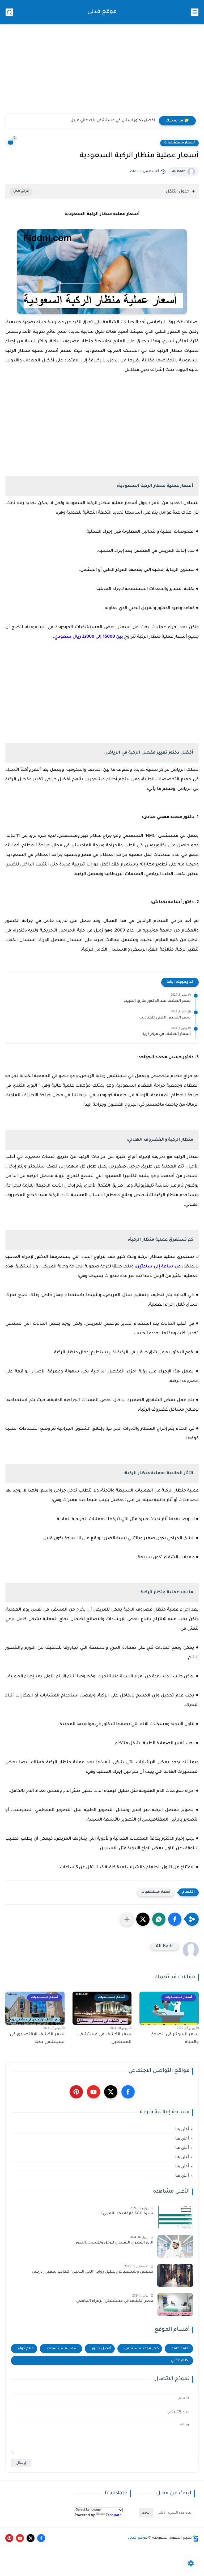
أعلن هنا (182, 2129)
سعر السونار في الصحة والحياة (175, 2038)
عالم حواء (26, 2349)
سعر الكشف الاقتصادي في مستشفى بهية (37, 2038)
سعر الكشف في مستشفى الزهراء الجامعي (115, 2301)
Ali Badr (178, 172)
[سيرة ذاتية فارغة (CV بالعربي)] (175, 2217)
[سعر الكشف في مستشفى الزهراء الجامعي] (175, 2305)
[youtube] (93, 2092)
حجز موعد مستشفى (141, 2349)
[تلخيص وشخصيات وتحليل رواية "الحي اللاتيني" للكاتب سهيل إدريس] (175, 2275)
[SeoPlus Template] (195, 2538)
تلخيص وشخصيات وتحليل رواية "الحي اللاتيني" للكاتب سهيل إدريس (93, 2272)
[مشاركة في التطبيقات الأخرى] (127, 1919)
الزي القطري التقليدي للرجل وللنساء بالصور (114, 2243)
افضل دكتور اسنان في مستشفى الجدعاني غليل (113, 121)
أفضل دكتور (101, 2349)
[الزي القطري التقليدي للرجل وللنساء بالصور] (175, 2246)
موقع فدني (102, 12)
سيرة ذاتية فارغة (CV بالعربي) (127, 2214)
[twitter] (111, 2092)
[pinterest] (76, 2092)
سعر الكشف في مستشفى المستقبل (104, 2038)
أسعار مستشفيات (179, 143)
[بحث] (9, 12)
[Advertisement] (102, 72)
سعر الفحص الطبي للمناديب (165, 1018)
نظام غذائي (180, 2361)
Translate (114, 2515)
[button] (175, 1919)
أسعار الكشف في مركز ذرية (167, 1034)
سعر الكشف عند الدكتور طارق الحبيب (157, 1001)
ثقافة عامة (181, 2349)
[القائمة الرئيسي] (195, 12)
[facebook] (128, 2092)
